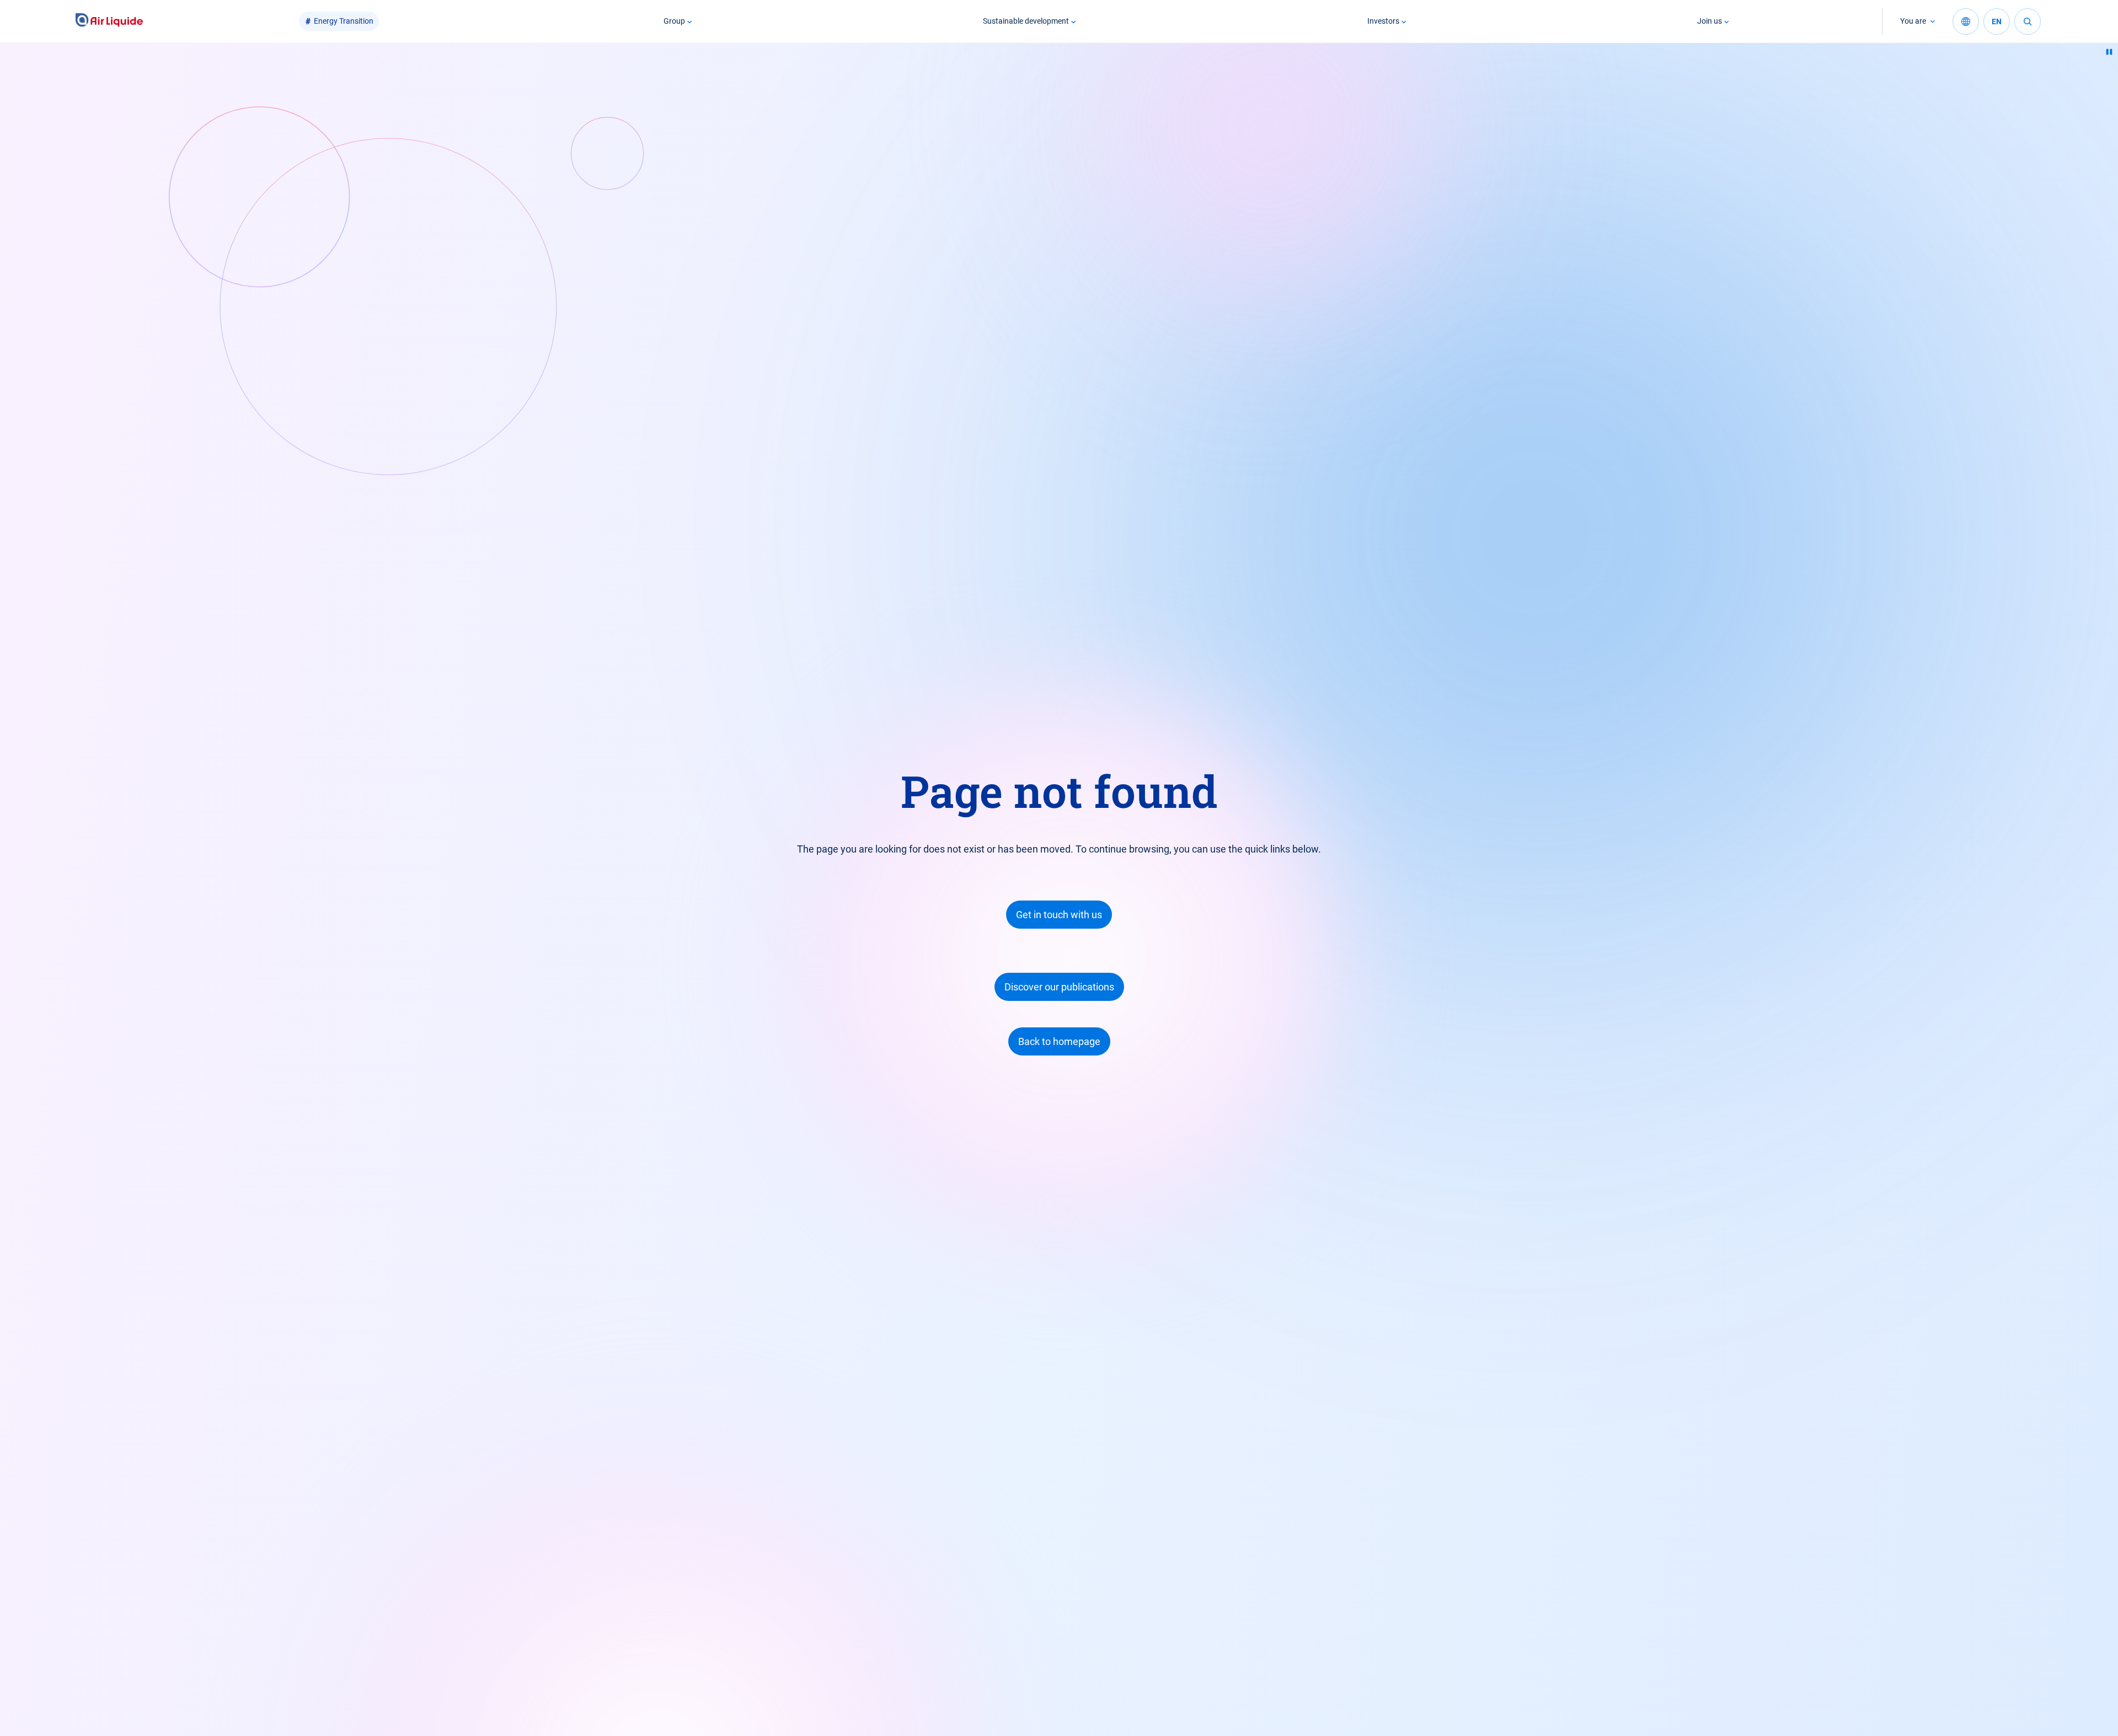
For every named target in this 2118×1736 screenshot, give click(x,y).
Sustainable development (1026, 21)
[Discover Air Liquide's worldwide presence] (1966, 22)
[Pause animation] (2109, 52)
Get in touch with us (1059, 915)
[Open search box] (2028, 22)
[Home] (109, 21)
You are (1913, 21)
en (1997, 22)
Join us (1710, 21)
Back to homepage (1059, 1041)
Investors (1383, 21)
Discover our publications (1059, 987)
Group (674, 21)
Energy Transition (344, 21)
